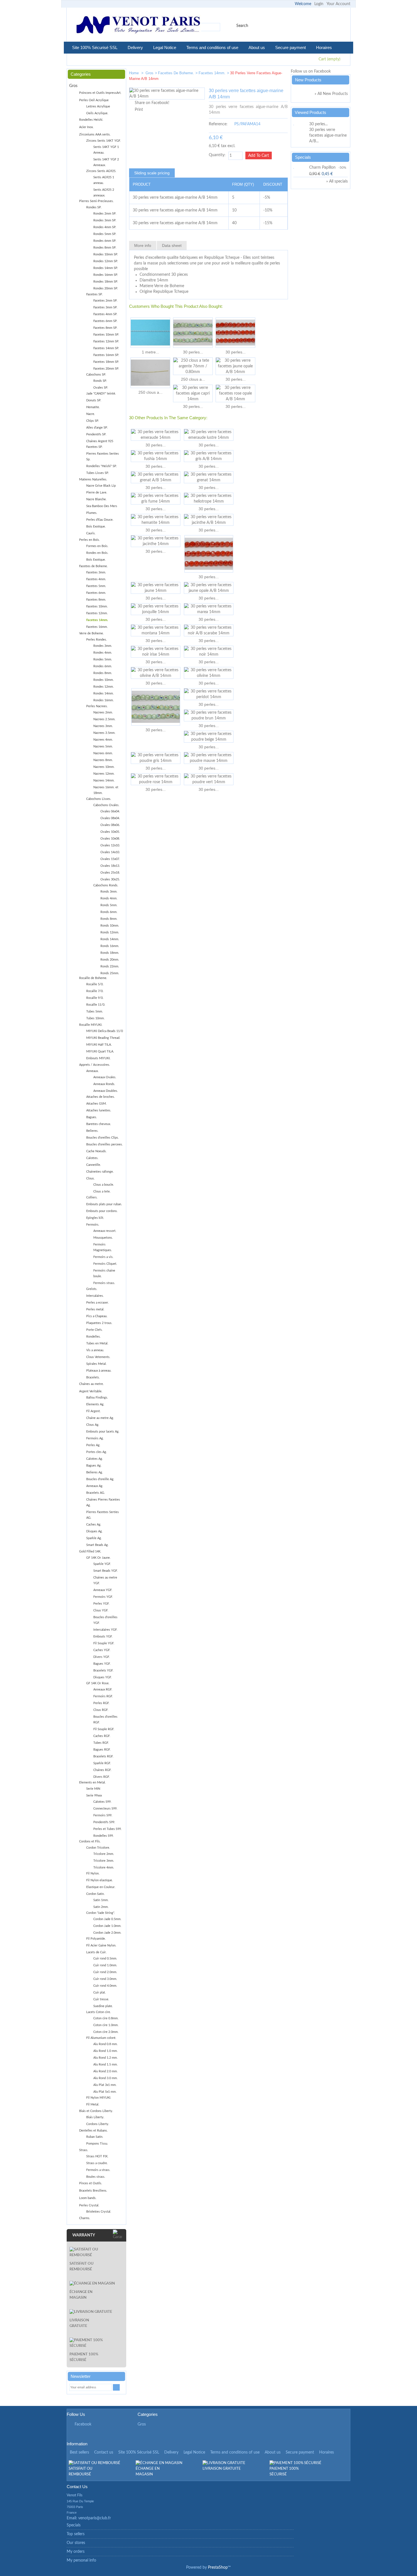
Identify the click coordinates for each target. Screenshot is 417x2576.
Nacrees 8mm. (103, 760)
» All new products (331, 94)
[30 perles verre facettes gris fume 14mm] (156, 499)
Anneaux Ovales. (105, 1077)
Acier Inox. (86, 127)
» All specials (337, 181)
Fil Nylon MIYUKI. (99, 2098)
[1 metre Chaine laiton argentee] (150, 333)
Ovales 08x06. (110, 825)
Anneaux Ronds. (104, 1084)
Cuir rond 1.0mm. (105, 1965)
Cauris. (91, 533)
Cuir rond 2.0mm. (105, 1972)
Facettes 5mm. (96, 586)
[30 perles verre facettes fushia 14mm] (156, 456)
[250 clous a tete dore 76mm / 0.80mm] (150, 373)
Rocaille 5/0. (95, 984)
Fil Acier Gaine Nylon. (101, 1945)
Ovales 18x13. (110, 866)
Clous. (90, 1178)
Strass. (84, 2150)
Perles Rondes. (97, 640)
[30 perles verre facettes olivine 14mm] (209, 673)
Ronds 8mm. (109, 919)
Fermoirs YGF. (103, 1597)
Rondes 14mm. (104, 693)
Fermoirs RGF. (103, 1696)
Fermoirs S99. (103, 1815)
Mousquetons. (103, 1238)
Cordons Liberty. (98, 2124)
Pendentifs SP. (96, 434)
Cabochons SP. (96, 375)
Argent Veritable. (91, 1391)
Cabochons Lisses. (99, 799)
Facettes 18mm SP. (106, 362)
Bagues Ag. (94, 1466)
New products (308, 80)
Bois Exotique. (96, 527)
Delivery (135, 47)
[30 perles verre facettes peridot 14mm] (209, 694)
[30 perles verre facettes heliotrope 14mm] (209, 499)
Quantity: (217, 155)
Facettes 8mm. (96, 600)
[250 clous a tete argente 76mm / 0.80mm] (193, 366)
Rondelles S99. (104, 1836)
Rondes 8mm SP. (105, 248)
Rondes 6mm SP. (105, 241)
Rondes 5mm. (103, 659)
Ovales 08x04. (110, 818)
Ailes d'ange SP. (97, 428)
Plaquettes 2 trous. (99, 1323)
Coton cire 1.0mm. (106, 2025)
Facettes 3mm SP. (105, 307)
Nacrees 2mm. (103, 712)
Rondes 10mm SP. (106, 254)
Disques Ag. (94, 1531)
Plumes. (92, 513)
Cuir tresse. (101, 1999)
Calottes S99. (102, 1802)
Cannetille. (94, 1165)
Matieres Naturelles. (93, 479)
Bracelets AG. (96, 1493)
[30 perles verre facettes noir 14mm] (209, 652)
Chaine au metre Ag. (100, 1418)
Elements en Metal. (92, 1782)
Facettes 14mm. (212, 73)
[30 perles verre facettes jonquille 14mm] (156, 609)
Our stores (76, 2543)
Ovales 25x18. (110, 873)
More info (143, 245)
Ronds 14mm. (110, 939)
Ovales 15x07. (110, 859)
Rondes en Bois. (97, 553)
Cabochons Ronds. (106, 885)
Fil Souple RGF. (104, 1729)
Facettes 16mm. (97, 627)
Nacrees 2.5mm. (104, 719)
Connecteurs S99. (105, 1809)
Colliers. (92, 1197)
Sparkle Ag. (94, 1538)
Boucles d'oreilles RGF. (105, 1720)
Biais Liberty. (95, 2117)
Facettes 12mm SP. (106, 341)
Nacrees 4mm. (103, 740)
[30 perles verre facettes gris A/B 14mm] (209, 456)
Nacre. (91, 414)
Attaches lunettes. (99, 1110)
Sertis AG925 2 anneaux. (104, 193)
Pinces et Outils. (91, 2183)
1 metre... (150, 352)
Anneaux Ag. (95, 1486)
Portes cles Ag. (97, 1452)
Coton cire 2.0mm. (106, 2032)
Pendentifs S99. (104, 1822)
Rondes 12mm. (104, 687)
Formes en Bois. (97, 546)
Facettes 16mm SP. (106, 355)
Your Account (338, 4)
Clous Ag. (93, 1425)
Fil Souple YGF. (104, 1643)
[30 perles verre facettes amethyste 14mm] (281, 74)
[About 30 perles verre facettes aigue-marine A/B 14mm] (300, 124)
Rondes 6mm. (103, 666)
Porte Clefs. (94, 1330)
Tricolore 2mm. (104, 1854)
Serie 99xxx (94, 1796)
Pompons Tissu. (97, 2144)
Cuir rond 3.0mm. (105, 1979)
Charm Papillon (322, 168)
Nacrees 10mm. (104, 767)
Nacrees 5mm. (103, 746)
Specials (303, 157)
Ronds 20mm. (110, 960)
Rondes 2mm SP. (105, 214)
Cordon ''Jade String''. (101, 1913)
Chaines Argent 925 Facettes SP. (100, 444)
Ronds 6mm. (109, 912)
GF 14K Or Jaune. (98, 1558)
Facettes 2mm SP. (105, 301)
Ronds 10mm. (110, 926)
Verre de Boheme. (91, 633)
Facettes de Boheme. (176, 73)
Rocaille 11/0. (96, 1005)
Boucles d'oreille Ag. (100, 1479)
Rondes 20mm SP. (106, 288)
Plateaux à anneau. (99, 1371)
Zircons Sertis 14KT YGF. (104, 141)
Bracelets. (93, 1377)
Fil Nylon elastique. (100, 1880)
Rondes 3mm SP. (105, 220)
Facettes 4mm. (96, 579)
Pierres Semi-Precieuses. (96, 201)
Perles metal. (95, 1309)
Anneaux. (92, 1071)
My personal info (81, 2560)
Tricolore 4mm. (104, 1868)
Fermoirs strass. (104, 1283)
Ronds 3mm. (109, 892)
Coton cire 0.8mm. (106, 2018)
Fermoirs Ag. (95, 1438)
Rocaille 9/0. (95, 998)
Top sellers (76, 2534)
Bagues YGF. (102, 1664)
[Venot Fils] (138, 26)
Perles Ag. (93, 1445)
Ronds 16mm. (110, 946)
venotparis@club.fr (95, 2518)
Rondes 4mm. (103, 653)
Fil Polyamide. (96, 1939)
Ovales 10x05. (110, 832)
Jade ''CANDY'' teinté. (101, 394)
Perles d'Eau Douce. (100, 520)
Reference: (218, 124)
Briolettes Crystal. (99, 2212)
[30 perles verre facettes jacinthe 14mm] (156, 541)
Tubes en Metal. (97, 1343)
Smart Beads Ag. (97, 1545)
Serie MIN (93, 1789)
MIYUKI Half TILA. (99, 1045)
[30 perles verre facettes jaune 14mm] (156, 588)
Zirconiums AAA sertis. (95, 134)
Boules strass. (96, 2177)
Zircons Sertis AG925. (101, 171)
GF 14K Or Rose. (98, 1683)
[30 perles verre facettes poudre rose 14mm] (156, 779)
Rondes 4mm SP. (105, 227)
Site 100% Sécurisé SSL (95, 47)
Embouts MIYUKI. (98, 1058)
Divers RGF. (102, 1777)
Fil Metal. (93, 2104)
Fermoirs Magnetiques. (103, 1247)
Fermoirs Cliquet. (105, 1264)
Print (139, 110)
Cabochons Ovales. (106, 805)
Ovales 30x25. (110, 879)
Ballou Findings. (97, 1398)
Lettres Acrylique (98, 106)
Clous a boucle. (104, 1185)
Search (242, 26)
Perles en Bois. (89, 540)
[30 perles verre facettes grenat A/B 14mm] (156, 477)
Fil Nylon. (93, 1873)
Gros (149, 73)
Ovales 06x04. (110, 811)
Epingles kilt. (95, 1218)
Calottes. (92, 1158)
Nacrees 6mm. (103, 753)
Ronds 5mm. (109, 905)
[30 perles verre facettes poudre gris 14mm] (156, 758)
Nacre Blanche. (96, 499)
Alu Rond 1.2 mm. (106, 2058)
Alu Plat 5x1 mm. (105, 2092)
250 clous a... (150, 392)
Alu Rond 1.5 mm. (106, 2065)
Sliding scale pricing (152, 173)
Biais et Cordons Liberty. (96, 2111)
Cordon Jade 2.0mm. (107, 1933)
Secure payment (290, 47)
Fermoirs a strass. (98, 2170)
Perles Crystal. (89, 2205)
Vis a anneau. (95, 1350)
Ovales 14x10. (110, 852)
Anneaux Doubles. (106, 1091)
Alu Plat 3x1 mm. (105, 2085)
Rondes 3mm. (103, 646)
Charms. (85, 2218)
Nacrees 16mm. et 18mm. (106, 790)
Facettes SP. (94, 294)
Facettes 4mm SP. (105, 314)
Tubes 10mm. (95, 1018)
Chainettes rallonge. (100, 1172)
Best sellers (79, 2452)
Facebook (83, 2424)
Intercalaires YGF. (105, 1630)
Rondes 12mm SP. (106, 261)
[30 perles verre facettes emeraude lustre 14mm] (209, 435)
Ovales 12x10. (110, 845)
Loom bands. (88, 2198)
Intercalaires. (95, 1296)
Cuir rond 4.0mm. (105, 1986)
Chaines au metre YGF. (105, 1580)
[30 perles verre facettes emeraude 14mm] (156, 435)
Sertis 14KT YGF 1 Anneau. (106, 150)
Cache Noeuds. (96, 1151)
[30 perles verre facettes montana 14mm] (156, 630)
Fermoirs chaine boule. (104, 1273)
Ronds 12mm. (110, 932)
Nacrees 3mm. (103, 726)
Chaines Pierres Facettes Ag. (103, 1502)
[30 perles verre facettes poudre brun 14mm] (209, 715)
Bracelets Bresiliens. (93, 2191)
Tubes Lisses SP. (98, 473)
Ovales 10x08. (110, 839)
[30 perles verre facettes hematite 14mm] (156, 520)
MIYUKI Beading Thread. (103, 1038)
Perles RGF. (101, 1703)
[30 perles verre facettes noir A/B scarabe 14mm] (209, 630)
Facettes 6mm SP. (105, 321)
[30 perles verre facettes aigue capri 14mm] (193, 393)
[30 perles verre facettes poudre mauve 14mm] (209, 758)
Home (134, 73)
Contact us (104, 2452)
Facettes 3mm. (96, 572)
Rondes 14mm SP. (106, 268)
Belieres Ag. (95, 1472)
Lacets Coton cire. (99, 2012)
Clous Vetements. (98, 1357)
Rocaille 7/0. (95, 991)
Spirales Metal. (96, 1364)
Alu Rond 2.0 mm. (106, 2071)
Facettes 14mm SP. (106, 348)
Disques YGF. (103, 1677)
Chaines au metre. (91, 1384)
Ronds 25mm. (110, 973)
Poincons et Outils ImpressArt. (100, 93)
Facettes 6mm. (96, 593)
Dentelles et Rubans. (93, 2131)
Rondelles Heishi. (91, 120)
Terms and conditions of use (212, 47)
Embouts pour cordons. (102, 1211)
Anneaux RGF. (103, 1690)
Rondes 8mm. (103, 673)
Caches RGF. (102, 1736)
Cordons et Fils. (90, 1841)
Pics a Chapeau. (97, 1316)
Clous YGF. (101, 1610)
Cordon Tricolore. (98, 1848)
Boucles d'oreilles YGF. (105, 1620)
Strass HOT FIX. (97, 2156)
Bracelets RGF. (103, 1756)
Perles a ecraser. (98, 1303)
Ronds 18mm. (110, 953)
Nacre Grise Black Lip (101, 486)
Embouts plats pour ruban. (104, 1204)
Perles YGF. (101, 1604)
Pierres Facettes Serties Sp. (103, 456)
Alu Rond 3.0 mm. (106, 2078)
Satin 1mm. (101, 1900)
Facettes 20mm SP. (106, 369)
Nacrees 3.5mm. (104, 733)
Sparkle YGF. (102, 1564)
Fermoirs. (93, 1225)
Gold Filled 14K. (90, 1551)
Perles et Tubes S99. (108, 1829)
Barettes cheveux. (99, 1124)
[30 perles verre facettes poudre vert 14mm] (209, 779)
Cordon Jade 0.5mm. (107, 1919)
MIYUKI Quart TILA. (100, 1051)
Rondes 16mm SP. (106, 275)
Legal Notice (165, 47)
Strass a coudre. (97, 2163)
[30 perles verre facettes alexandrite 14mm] (264, 74)
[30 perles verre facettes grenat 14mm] (209, 477)
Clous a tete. (102, 1191)
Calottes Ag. (95, 1459)
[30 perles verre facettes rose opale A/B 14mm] (235, 393)
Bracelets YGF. (103, 1671)
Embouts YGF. (103, 1637)
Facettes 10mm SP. (106, 335)
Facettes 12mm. (97, 613)
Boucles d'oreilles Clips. (103, 1138)
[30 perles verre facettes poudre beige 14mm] (209, 737)
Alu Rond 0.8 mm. (106, 2044)
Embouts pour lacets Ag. (103, 1432)
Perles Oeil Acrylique (94, 100)
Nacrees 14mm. (104, 780)
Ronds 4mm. (109, 898)
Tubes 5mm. (95, 1011)
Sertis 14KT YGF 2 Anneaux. (106, 162)
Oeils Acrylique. (97, 113)
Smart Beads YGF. (106, 1571)
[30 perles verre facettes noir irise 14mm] (156, 652)
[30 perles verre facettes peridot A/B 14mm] (193, 333)
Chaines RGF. (102, 1770)
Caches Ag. (94, 1525)
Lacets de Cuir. (96, 1952)
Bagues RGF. (102, 1750)
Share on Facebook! (152, 103)
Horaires (324, 47)
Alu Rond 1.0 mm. (106, 2051)
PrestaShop (218, 2567)
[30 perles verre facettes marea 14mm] (209, 609)
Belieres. (92, 1131)
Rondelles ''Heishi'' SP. (102, 466)
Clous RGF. (101, 1710)
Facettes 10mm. (97, 606)
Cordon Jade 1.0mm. (107, 1926)
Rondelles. (93, 1337)
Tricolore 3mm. (104, 1861)
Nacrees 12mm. (104, 774)
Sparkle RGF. (102, 1763)
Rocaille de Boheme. (93, 978)
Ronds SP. (100, 381)
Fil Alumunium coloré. (101, 2038)
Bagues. (92, 1117)
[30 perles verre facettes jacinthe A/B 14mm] (209, 520)
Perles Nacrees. (97, 706)
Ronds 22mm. (110, 966)
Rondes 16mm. (104, 700)
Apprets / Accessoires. (95, 1065)
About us (257, 47)
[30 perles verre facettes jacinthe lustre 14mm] (235, 333)
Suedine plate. (103, 2006)
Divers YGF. (102, 1657)
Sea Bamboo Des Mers (102, 506)
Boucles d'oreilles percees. (105, 1144)
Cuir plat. (100, 1993)
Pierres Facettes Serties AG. (103, 1515)
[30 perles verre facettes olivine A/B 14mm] (156, 673)
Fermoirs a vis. (103, 1257)
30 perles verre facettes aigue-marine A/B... (328, 135)
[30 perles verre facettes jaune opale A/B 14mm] (235, 366)
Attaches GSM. (96, 1104)
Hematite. (93, 407)
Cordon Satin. (95, 1894)
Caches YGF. (102, 1650)
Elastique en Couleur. (101, 1887)
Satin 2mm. (101, 1907)
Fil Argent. (93, 1411)
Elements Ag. (95, 1404)
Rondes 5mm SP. (105, 234)
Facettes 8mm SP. (105, 328)
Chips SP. (93, 421)
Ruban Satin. (95, 2137)
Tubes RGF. (101, 1743)
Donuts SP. (94, 400)
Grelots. (92, 1289)
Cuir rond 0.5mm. (105, 1959)
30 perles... (193, 352)
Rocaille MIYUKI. (91, 1025)
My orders (76, 2552)
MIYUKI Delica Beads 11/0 (105, 1031)
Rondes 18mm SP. (106, 282)
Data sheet (172, 245)
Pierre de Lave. (97, 492)
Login (319, 4)
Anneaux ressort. (105, 1231)
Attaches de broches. (101, 1097)
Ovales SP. (101, 388)
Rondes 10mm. (104, 680)
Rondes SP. (94, 207)
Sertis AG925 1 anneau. (104, 180)
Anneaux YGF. (103, 1590)
